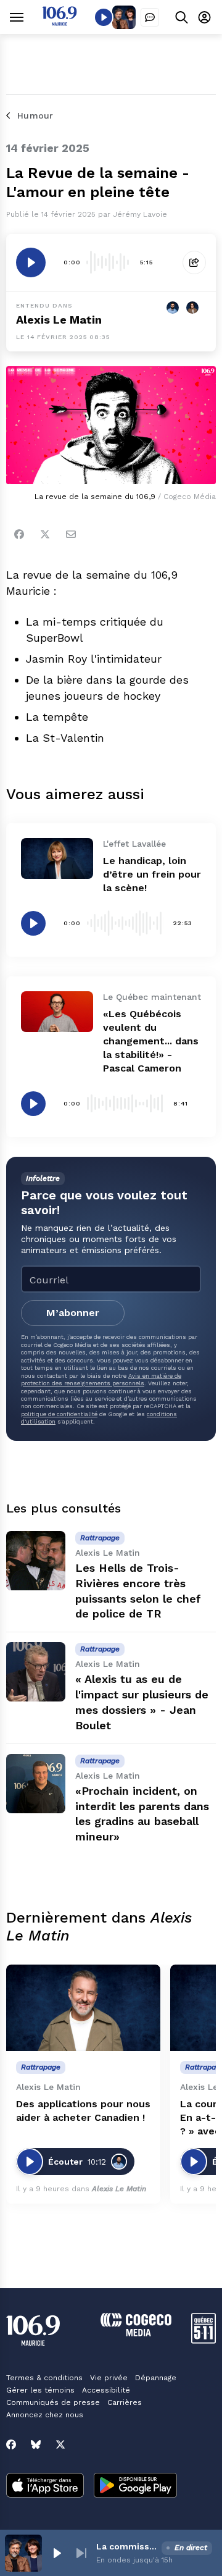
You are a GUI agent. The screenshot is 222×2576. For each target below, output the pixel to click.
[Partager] (194, 262)
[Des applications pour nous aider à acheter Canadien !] (83, 2008)
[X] (60, 2444)
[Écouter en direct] (104, 17)
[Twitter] (45, 534)
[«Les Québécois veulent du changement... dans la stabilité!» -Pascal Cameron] (57, 1012)
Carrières (125, 2402)
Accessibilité (106, 2390)
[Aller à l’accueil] (60, 23)
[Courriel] (71, 534)
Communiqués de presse (53, 2402)
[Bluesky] (36, 2444)
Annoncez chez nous (45, 2415)
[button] (57, 2553)
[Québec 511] (203, 2340)
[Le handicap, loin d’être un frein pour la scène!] (57, 858)
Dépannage (156, 2378)
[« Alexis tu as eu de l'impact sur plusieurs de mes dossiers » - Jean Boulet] (36, 1672)
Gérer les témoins (40, 2390)
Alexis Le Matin (59, 320)
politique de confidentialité (59, 1414)
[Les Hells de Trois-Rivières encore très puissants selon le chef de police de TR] (36, 1561)
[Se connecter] (204, 17)
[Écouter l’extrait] (31, 262)
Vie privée (109, 2378)
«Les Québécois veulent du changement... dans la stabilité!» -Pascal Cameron (151, 1041)
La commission (126, 2546)
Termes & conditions (44, 2378)
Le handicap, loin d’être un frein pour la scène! (152, 874)
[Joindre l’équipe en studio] (150, 17)
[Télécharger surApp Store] (45, 2486)
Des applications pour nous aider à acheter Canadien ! (83, 2111)
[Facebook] (19, 534)
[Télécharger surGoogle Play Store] (135, 2486)
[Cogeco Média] (136, 2333)
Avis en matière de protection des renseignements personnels (101, 1379)
